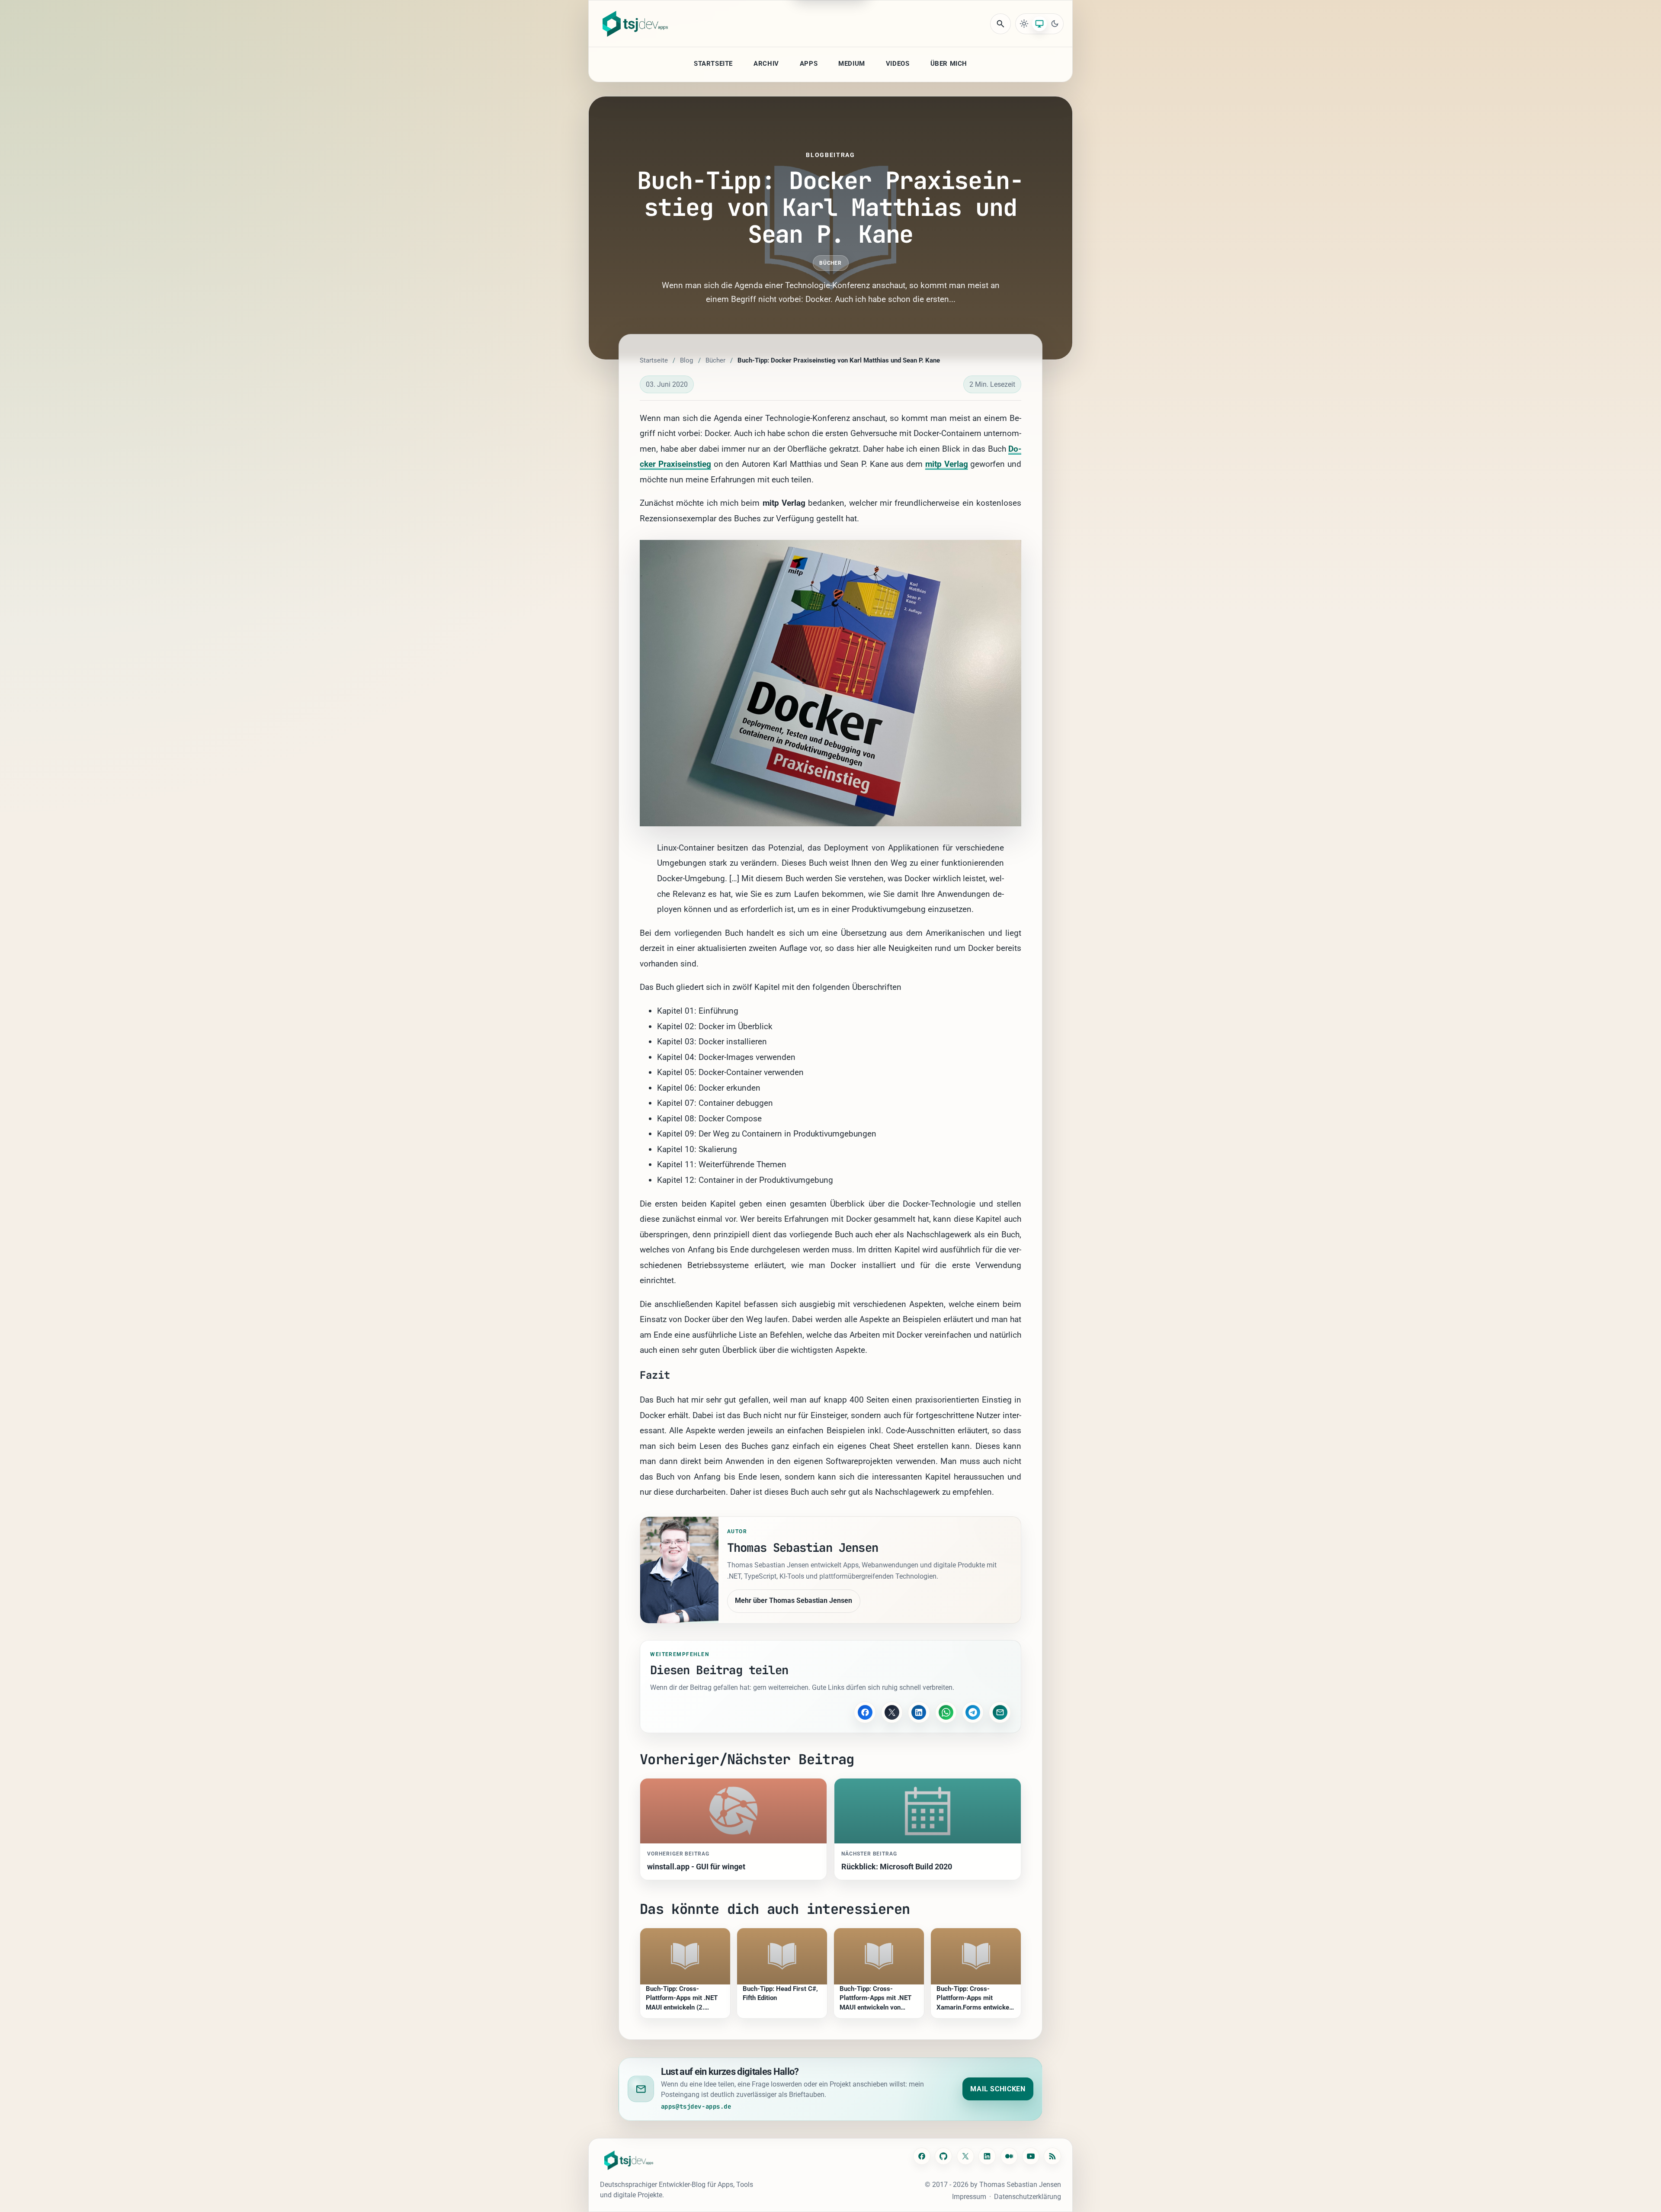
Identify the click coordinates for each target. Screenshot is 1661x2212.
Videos (898, 64)
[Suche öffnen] (1000, 24)
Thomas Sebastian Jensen (1020, 2185)
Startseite (713, 64)
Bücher (831, 263)
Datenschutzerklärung (1028, 2197)
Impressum (969, 2197)
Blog (686, 360)
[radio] (1024, 24)
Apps (809, 64)
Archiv (766, 64)
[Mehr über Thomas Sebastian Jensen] (679, 1570)
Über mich (949, 64)
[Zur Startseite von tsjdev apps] (629, 2160)
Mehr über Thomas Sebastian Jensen (794, 1600)
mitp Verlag (947, 464)
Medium (852, 64)
